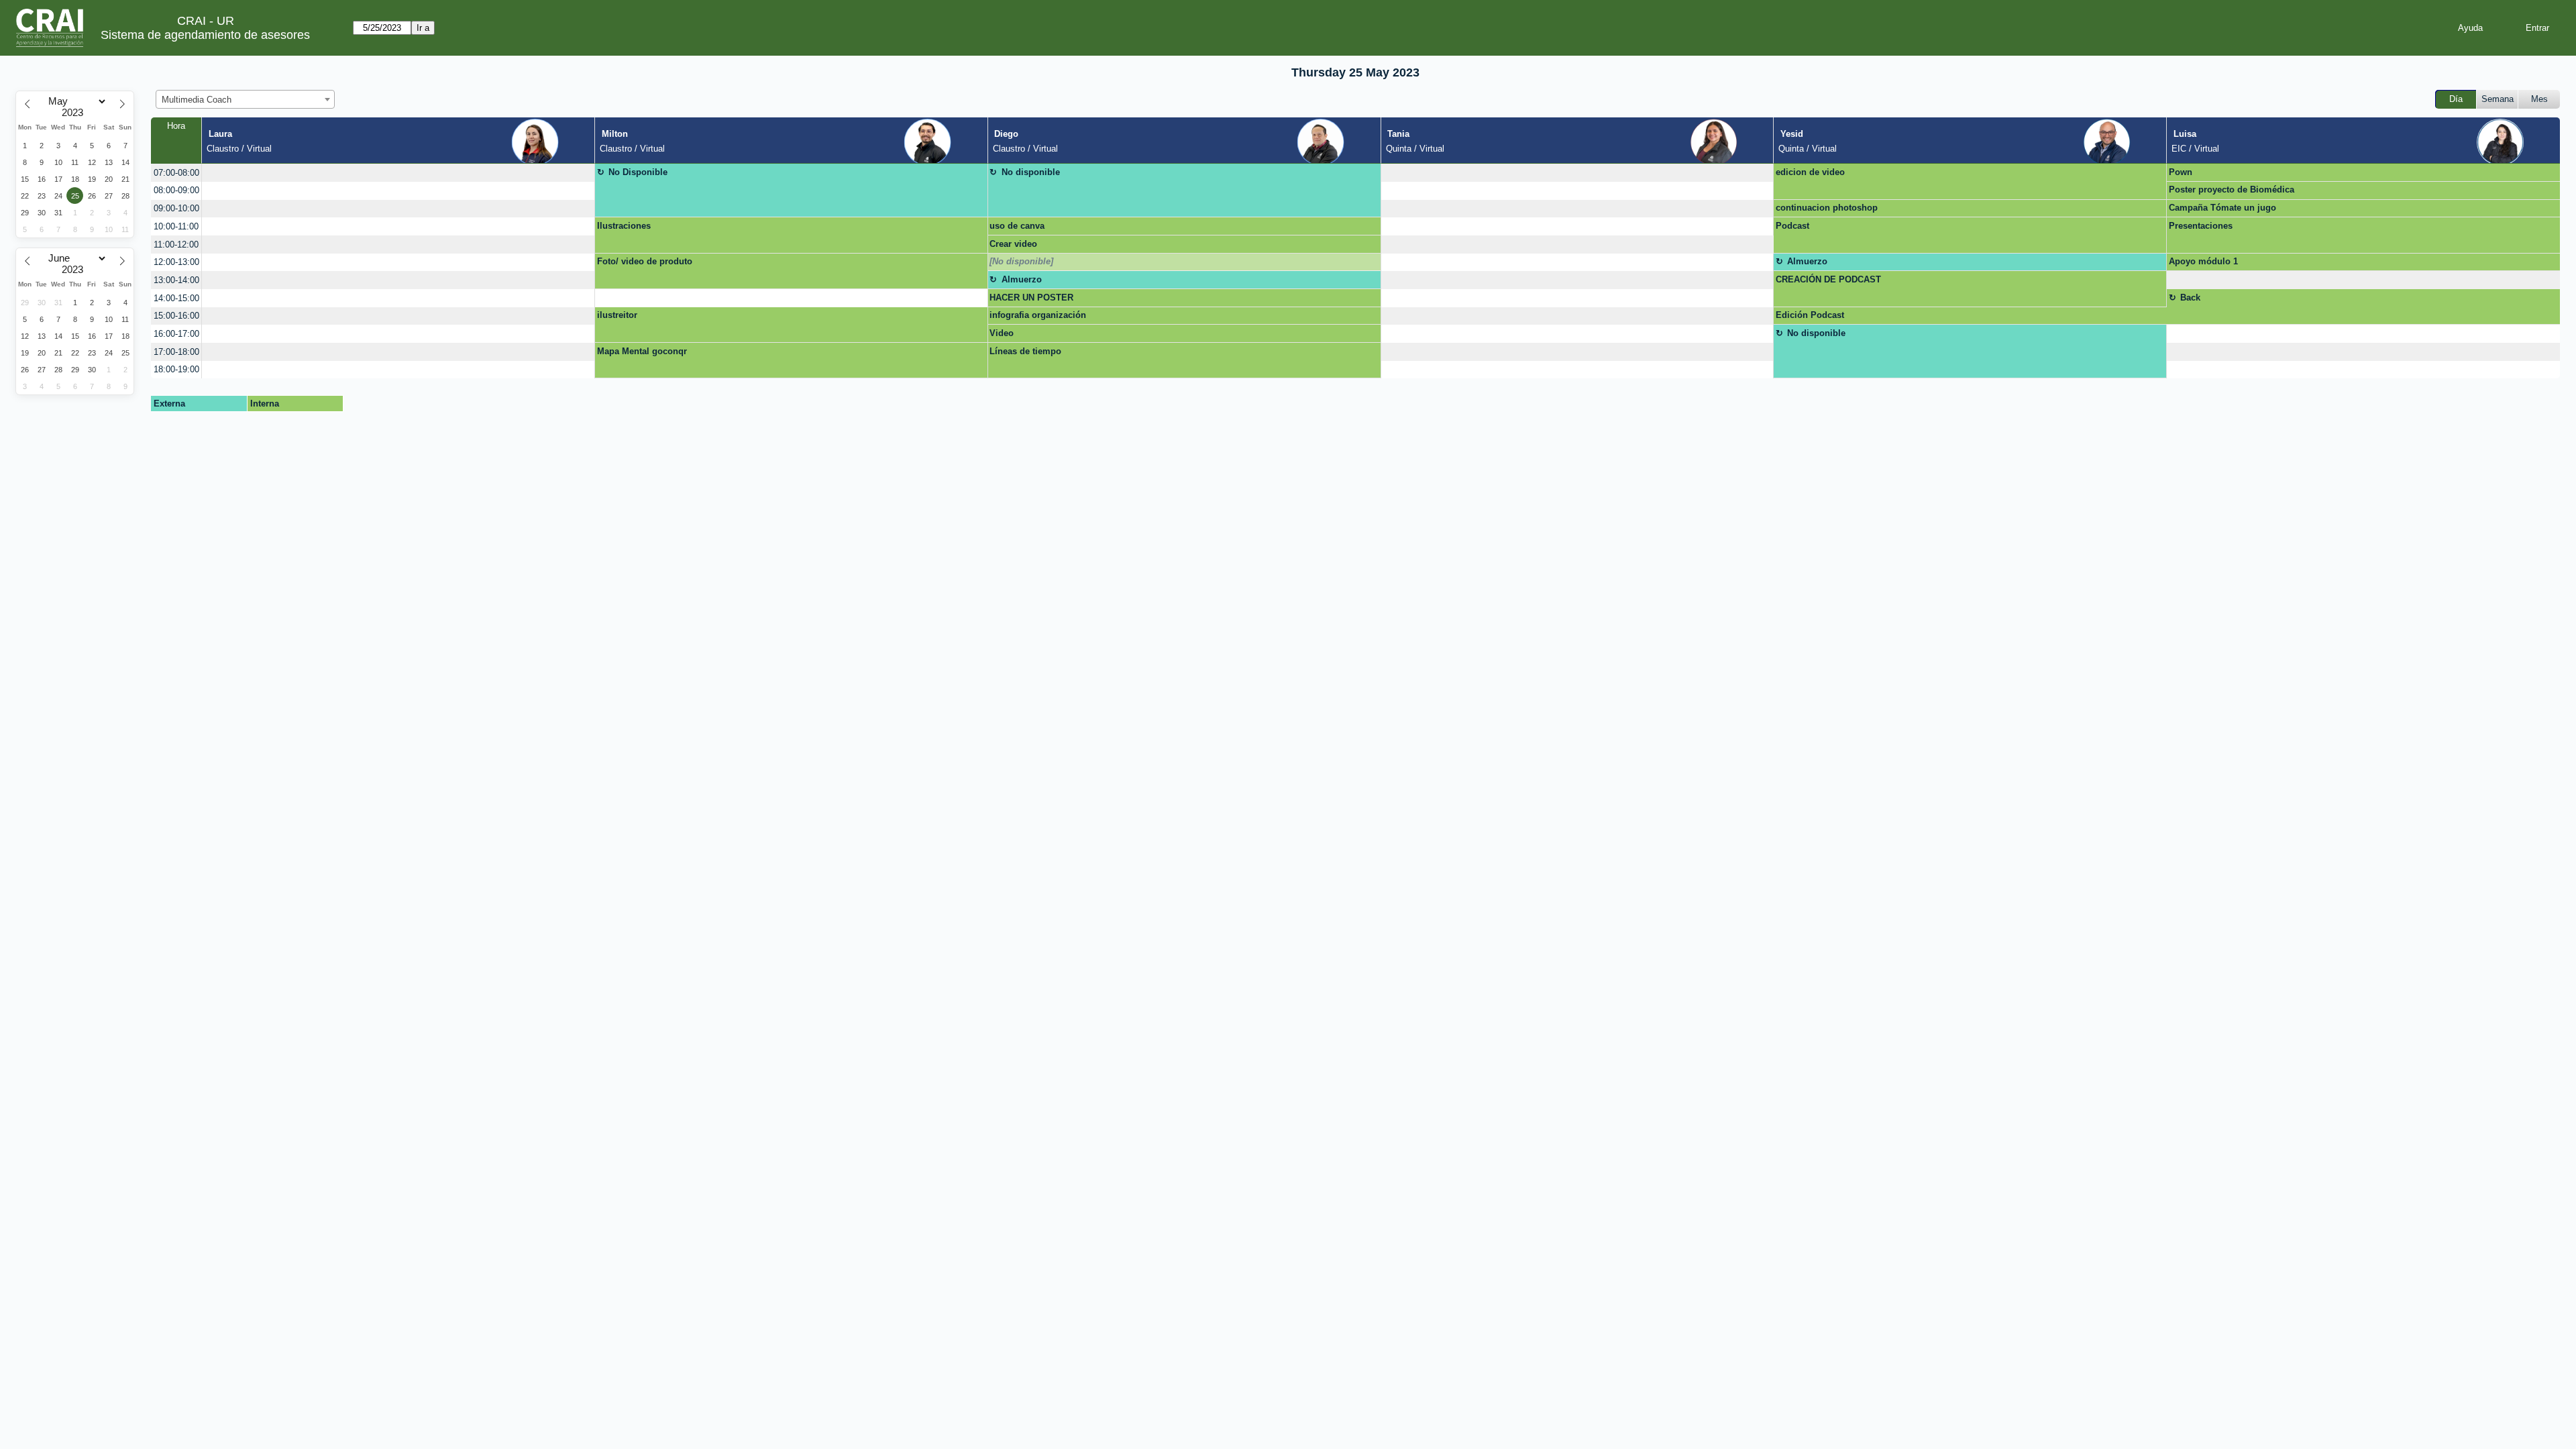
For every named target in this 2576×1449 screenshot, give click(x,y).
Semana (2498, 99)
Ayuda (2470, 28)
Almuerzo (1807, 261)
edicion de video (1810, 172)
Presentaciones (2201, 226)
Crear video (1013, 244)
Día (2456, 99)
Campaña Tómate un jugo (2222, 208)
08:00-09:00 (176, 190)
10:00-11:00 (176, 226)
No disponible (1031, 172)
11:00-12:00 (176, 245)
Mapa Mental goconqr (642, 351)
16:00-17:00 (176, 334)
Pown (2181, 172)
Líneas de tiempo (1025, 351)
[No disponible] (1021, 261)
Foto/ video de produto (645, 261)
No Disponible (638, 172)
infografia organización (1038, 315)
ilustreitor (617, 315)
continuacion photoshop (1827, 208)
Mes (2539, 99)
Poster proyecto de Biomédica (2232, 190)
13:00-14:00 (176, 280)
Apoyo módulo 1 (2203, 261)
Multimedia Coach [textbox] (197, 100)
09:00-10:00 (176, 208)
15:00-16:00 (176, 316)
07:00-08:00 (176, 173)
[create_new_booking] (398, 173)
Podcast (1792, 226)
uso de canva (1017, 226)
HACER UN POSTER (1031, 298)
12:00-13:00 (176, 262)
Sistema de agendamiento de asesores (205, 35)
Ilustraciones (624, 226)
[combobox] (245, 99)
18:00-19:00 (176, 369)
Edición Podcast (1810, 315)
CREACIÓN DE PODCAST (1828, 279)
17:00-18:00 (176, 352)
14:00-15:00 (176, 298)
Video (1002, 333)
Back (2190, 298)
